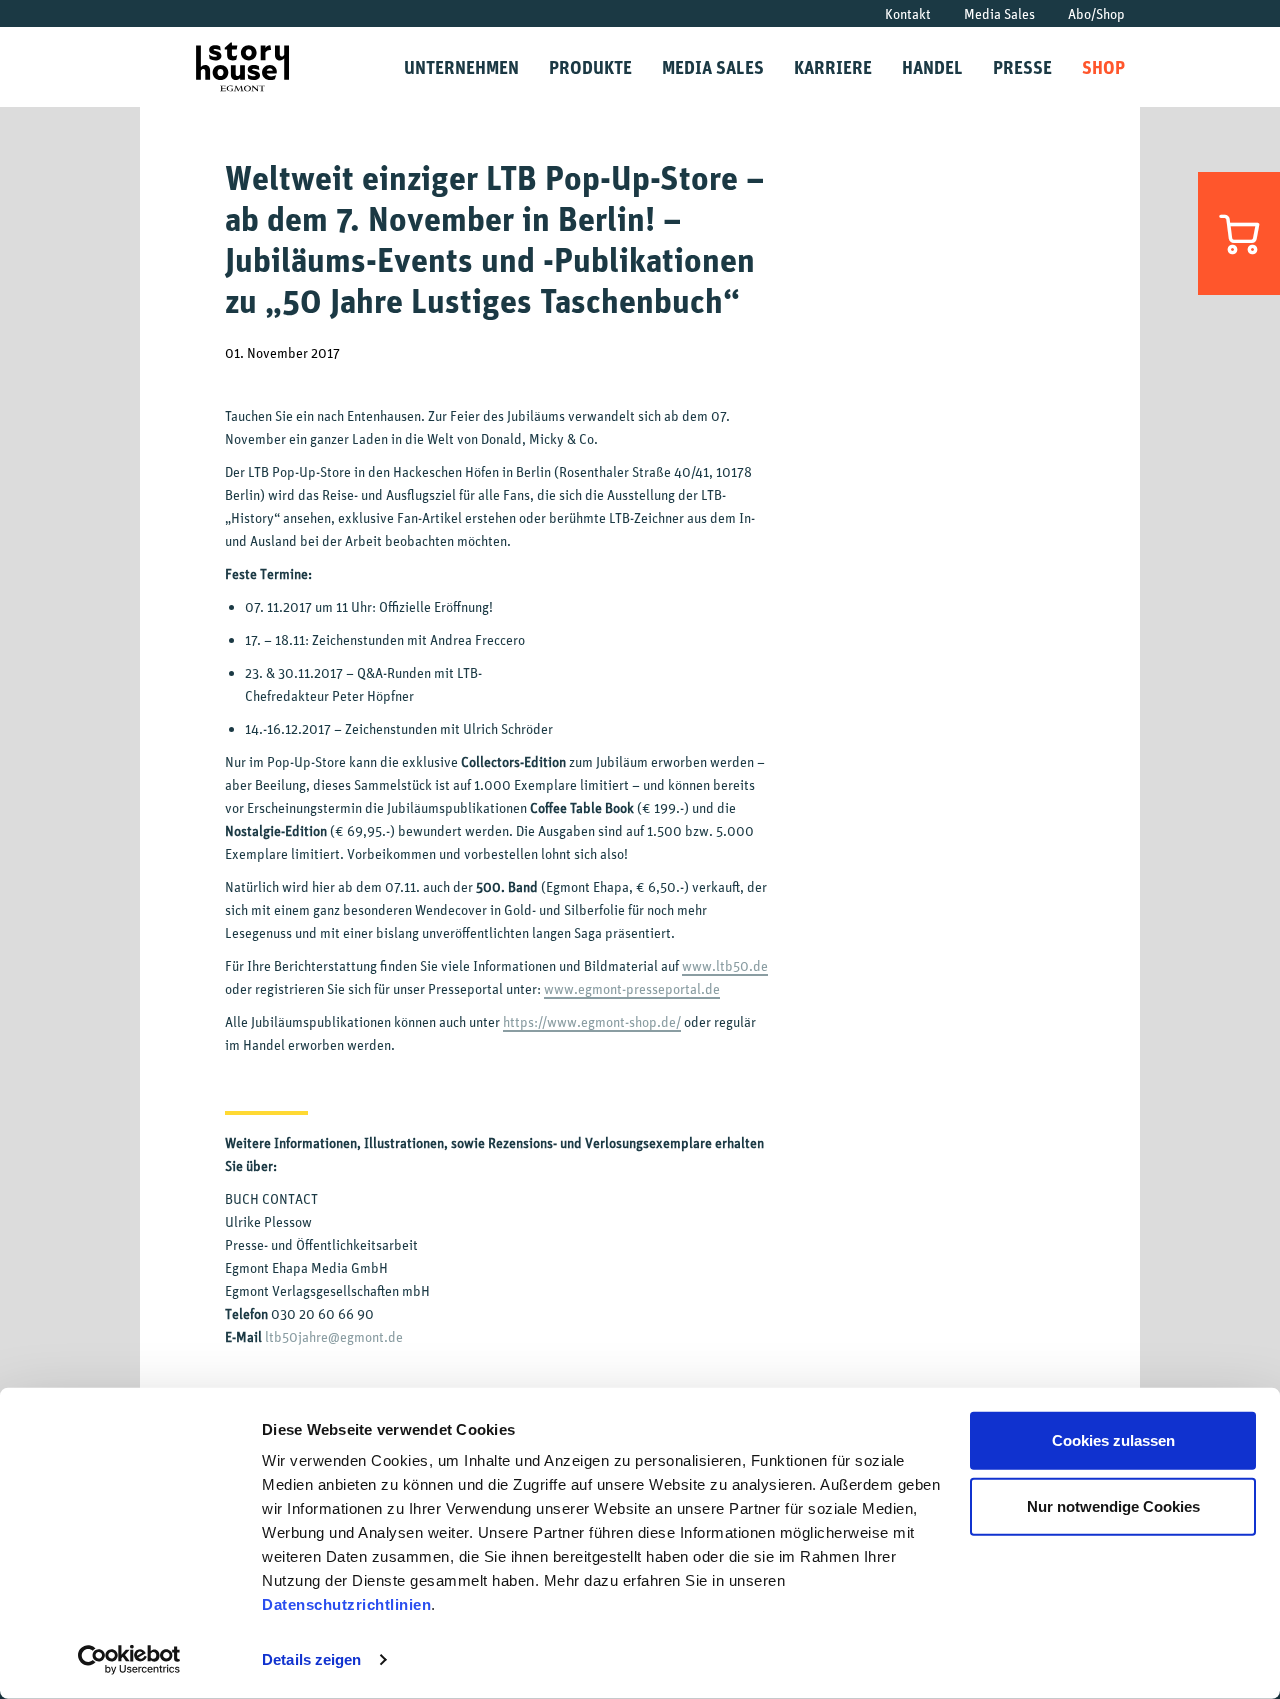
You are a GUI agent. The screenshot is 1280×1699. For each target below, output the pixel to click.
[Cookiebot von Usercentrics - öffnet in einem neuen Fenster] (129, 1660)
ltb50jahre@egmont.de (334, 1336)
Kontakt (908, 13)
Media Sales (999, 13)
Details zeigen (311, 1659)
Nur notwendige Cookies (1113, 1505)
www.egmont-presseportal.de (632, 988)
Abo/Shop (1096, 13)
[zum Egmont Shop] (1239, 233)
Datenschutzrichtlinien (346, 1604)
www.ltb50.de (725, 965)
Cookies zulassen (1113, 1440)
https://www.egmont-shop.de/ (592, 1021)
